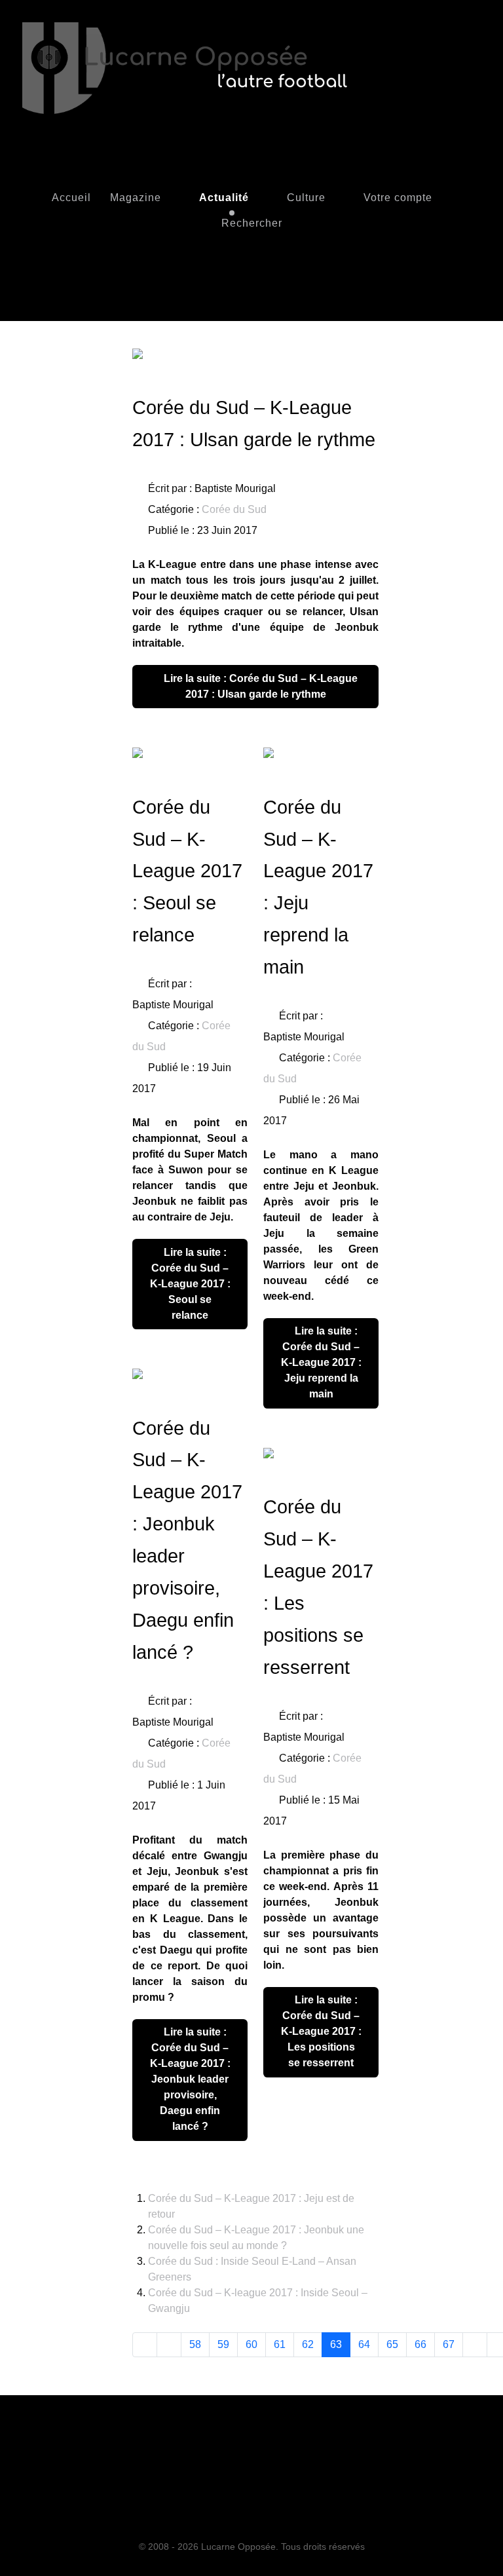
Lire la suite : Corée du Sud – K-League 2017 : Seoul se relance (190, 1284)
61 (280, 2344)
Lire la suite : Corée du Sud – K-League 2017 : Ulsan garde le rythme (259, 686)
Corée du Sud (234, 509)
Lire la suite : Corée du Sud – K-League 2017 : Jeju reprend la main (321, 1362)
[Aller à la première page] (145, 2345)
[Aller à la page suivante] (475, 2345)
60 (251, 2344)
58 (195, 2344)
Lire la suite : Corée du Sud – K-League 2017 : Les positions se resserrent (321, 2031)
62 (308, 2344)
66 (420, 2344)
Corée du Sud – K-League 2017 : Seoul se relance (187, 871)
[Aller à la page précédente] (169, 2345)
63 (336, 2344)
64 (364, 2344)
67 (449, 2344)
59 (223, 2344)
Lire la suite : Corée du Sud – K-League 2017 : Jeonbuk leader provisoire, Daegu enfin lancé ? (190, 2079)
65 (392, 2344)
